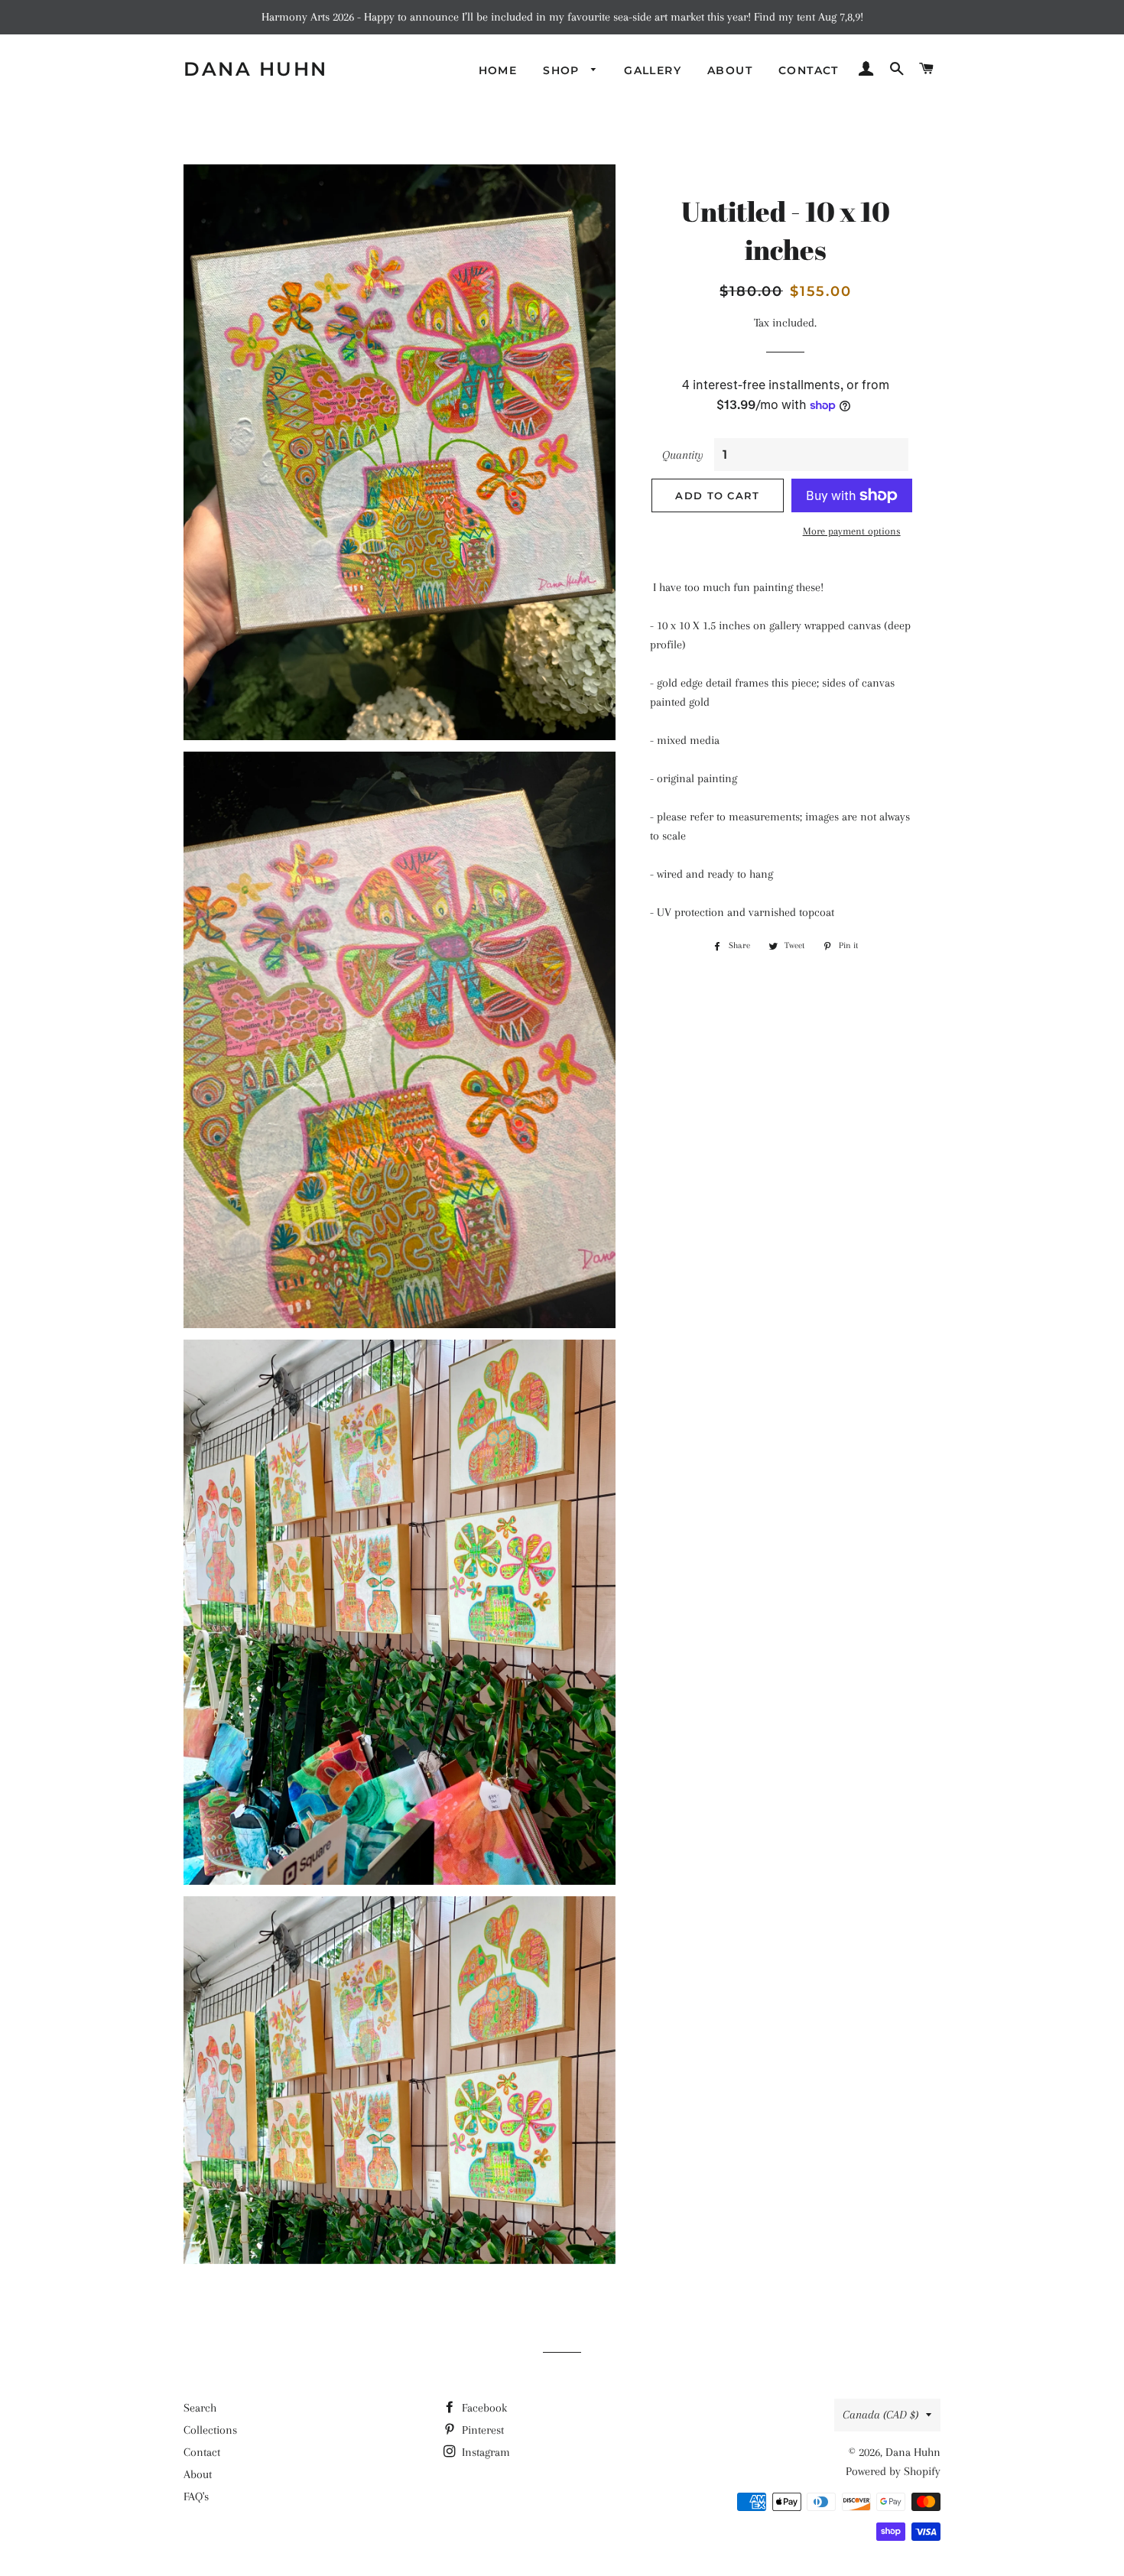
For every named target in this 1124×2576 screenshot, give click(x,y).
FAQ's (196, 2496)
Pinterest (481, 2430)
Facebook (483, 2408)
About (198, 2474)
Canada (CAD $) (880, 2415)
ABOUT (730, 70)
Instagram (484, 2452)
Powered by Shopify (893, 2471)
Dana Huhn (256, 69)
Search (200, 2408)
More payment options (852, 531)
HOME (498, 70)
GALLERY (653, 70)
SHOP (563, 70)
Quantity (683, 455)
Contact (202, 2452)
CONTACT (809, 70)
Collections (210, 2430)
